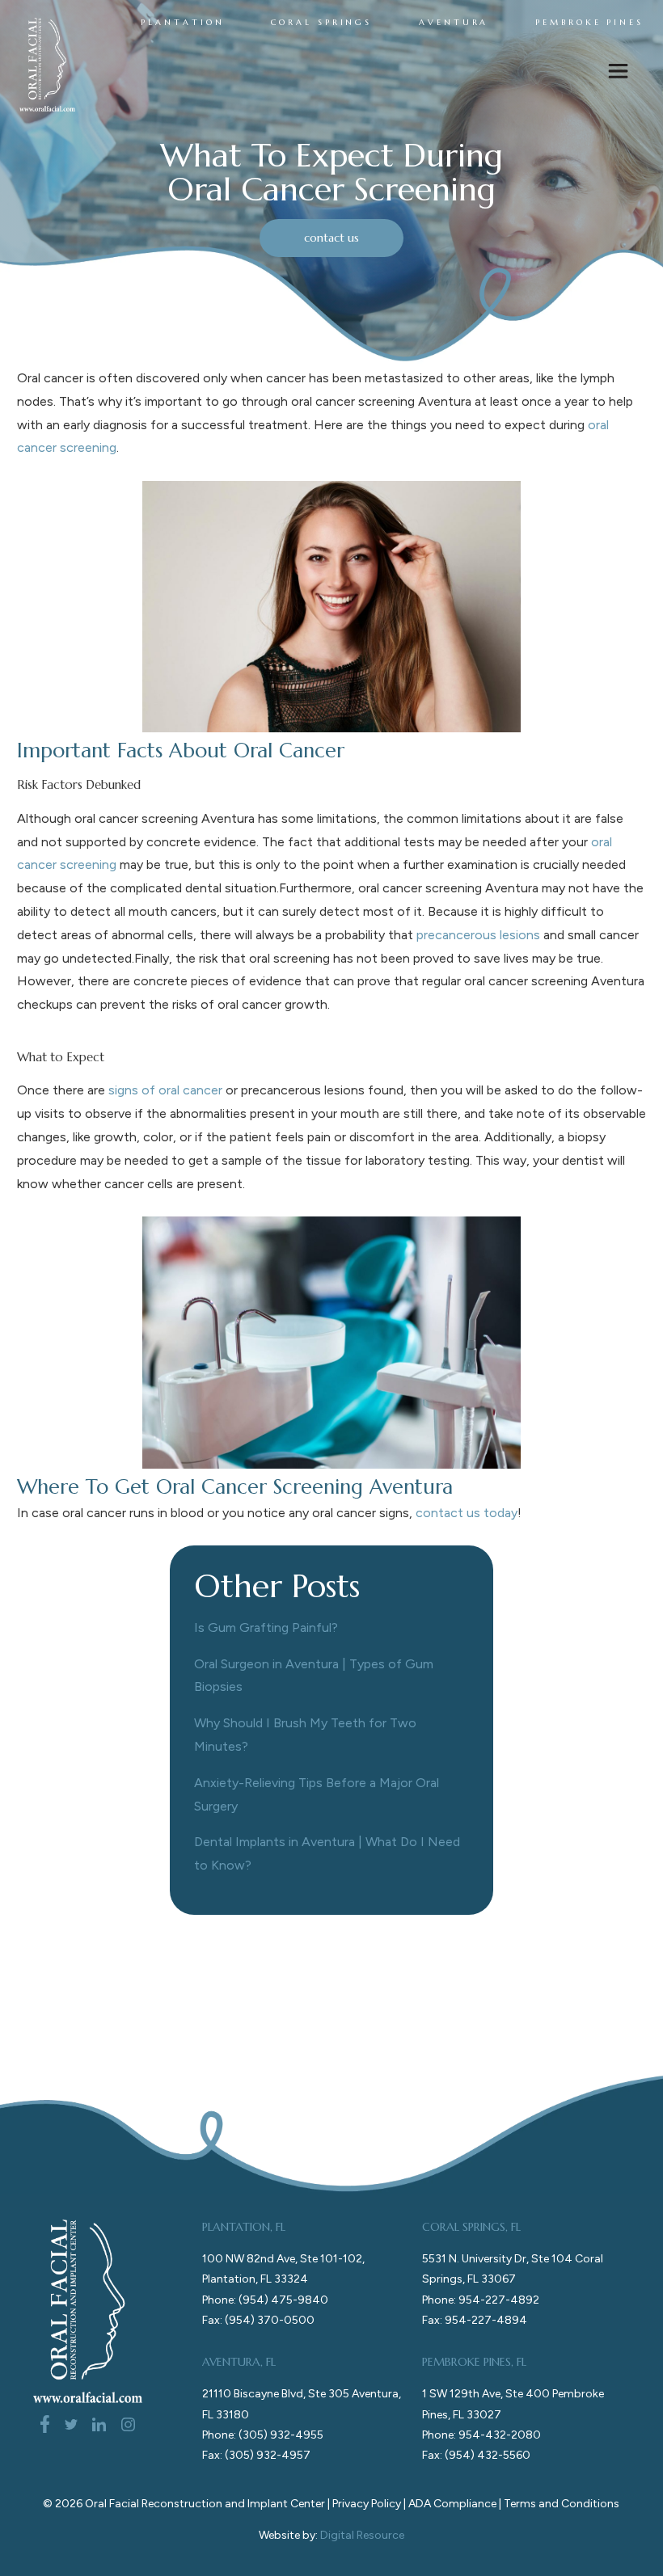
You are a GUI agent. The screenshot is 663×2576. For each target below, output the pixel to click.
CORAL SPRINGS (321, 23)
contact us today (467, 1513)
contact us (331, 238)
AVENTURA (454, 23)
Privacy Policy (367, 2504)
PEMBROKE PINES (589, 23)
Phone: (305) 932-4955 (263, 2435)
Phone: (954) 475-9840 (265, 2300)
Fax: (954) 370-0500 (258, 2320)
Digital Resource (362, 2535)
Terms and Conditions (562, 2504)
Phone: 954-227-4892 (481, 2300)
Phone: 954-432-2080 (481, 2435)
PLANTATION (182, 23)
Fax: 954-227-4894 (475, 2320)
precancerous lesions (478, 935)
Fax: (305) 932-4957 (256, 2455)
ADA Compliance (452, 2504)
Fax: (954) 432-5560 (476, 2455)
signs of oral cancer (165, 1090)
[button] (618, 74)
